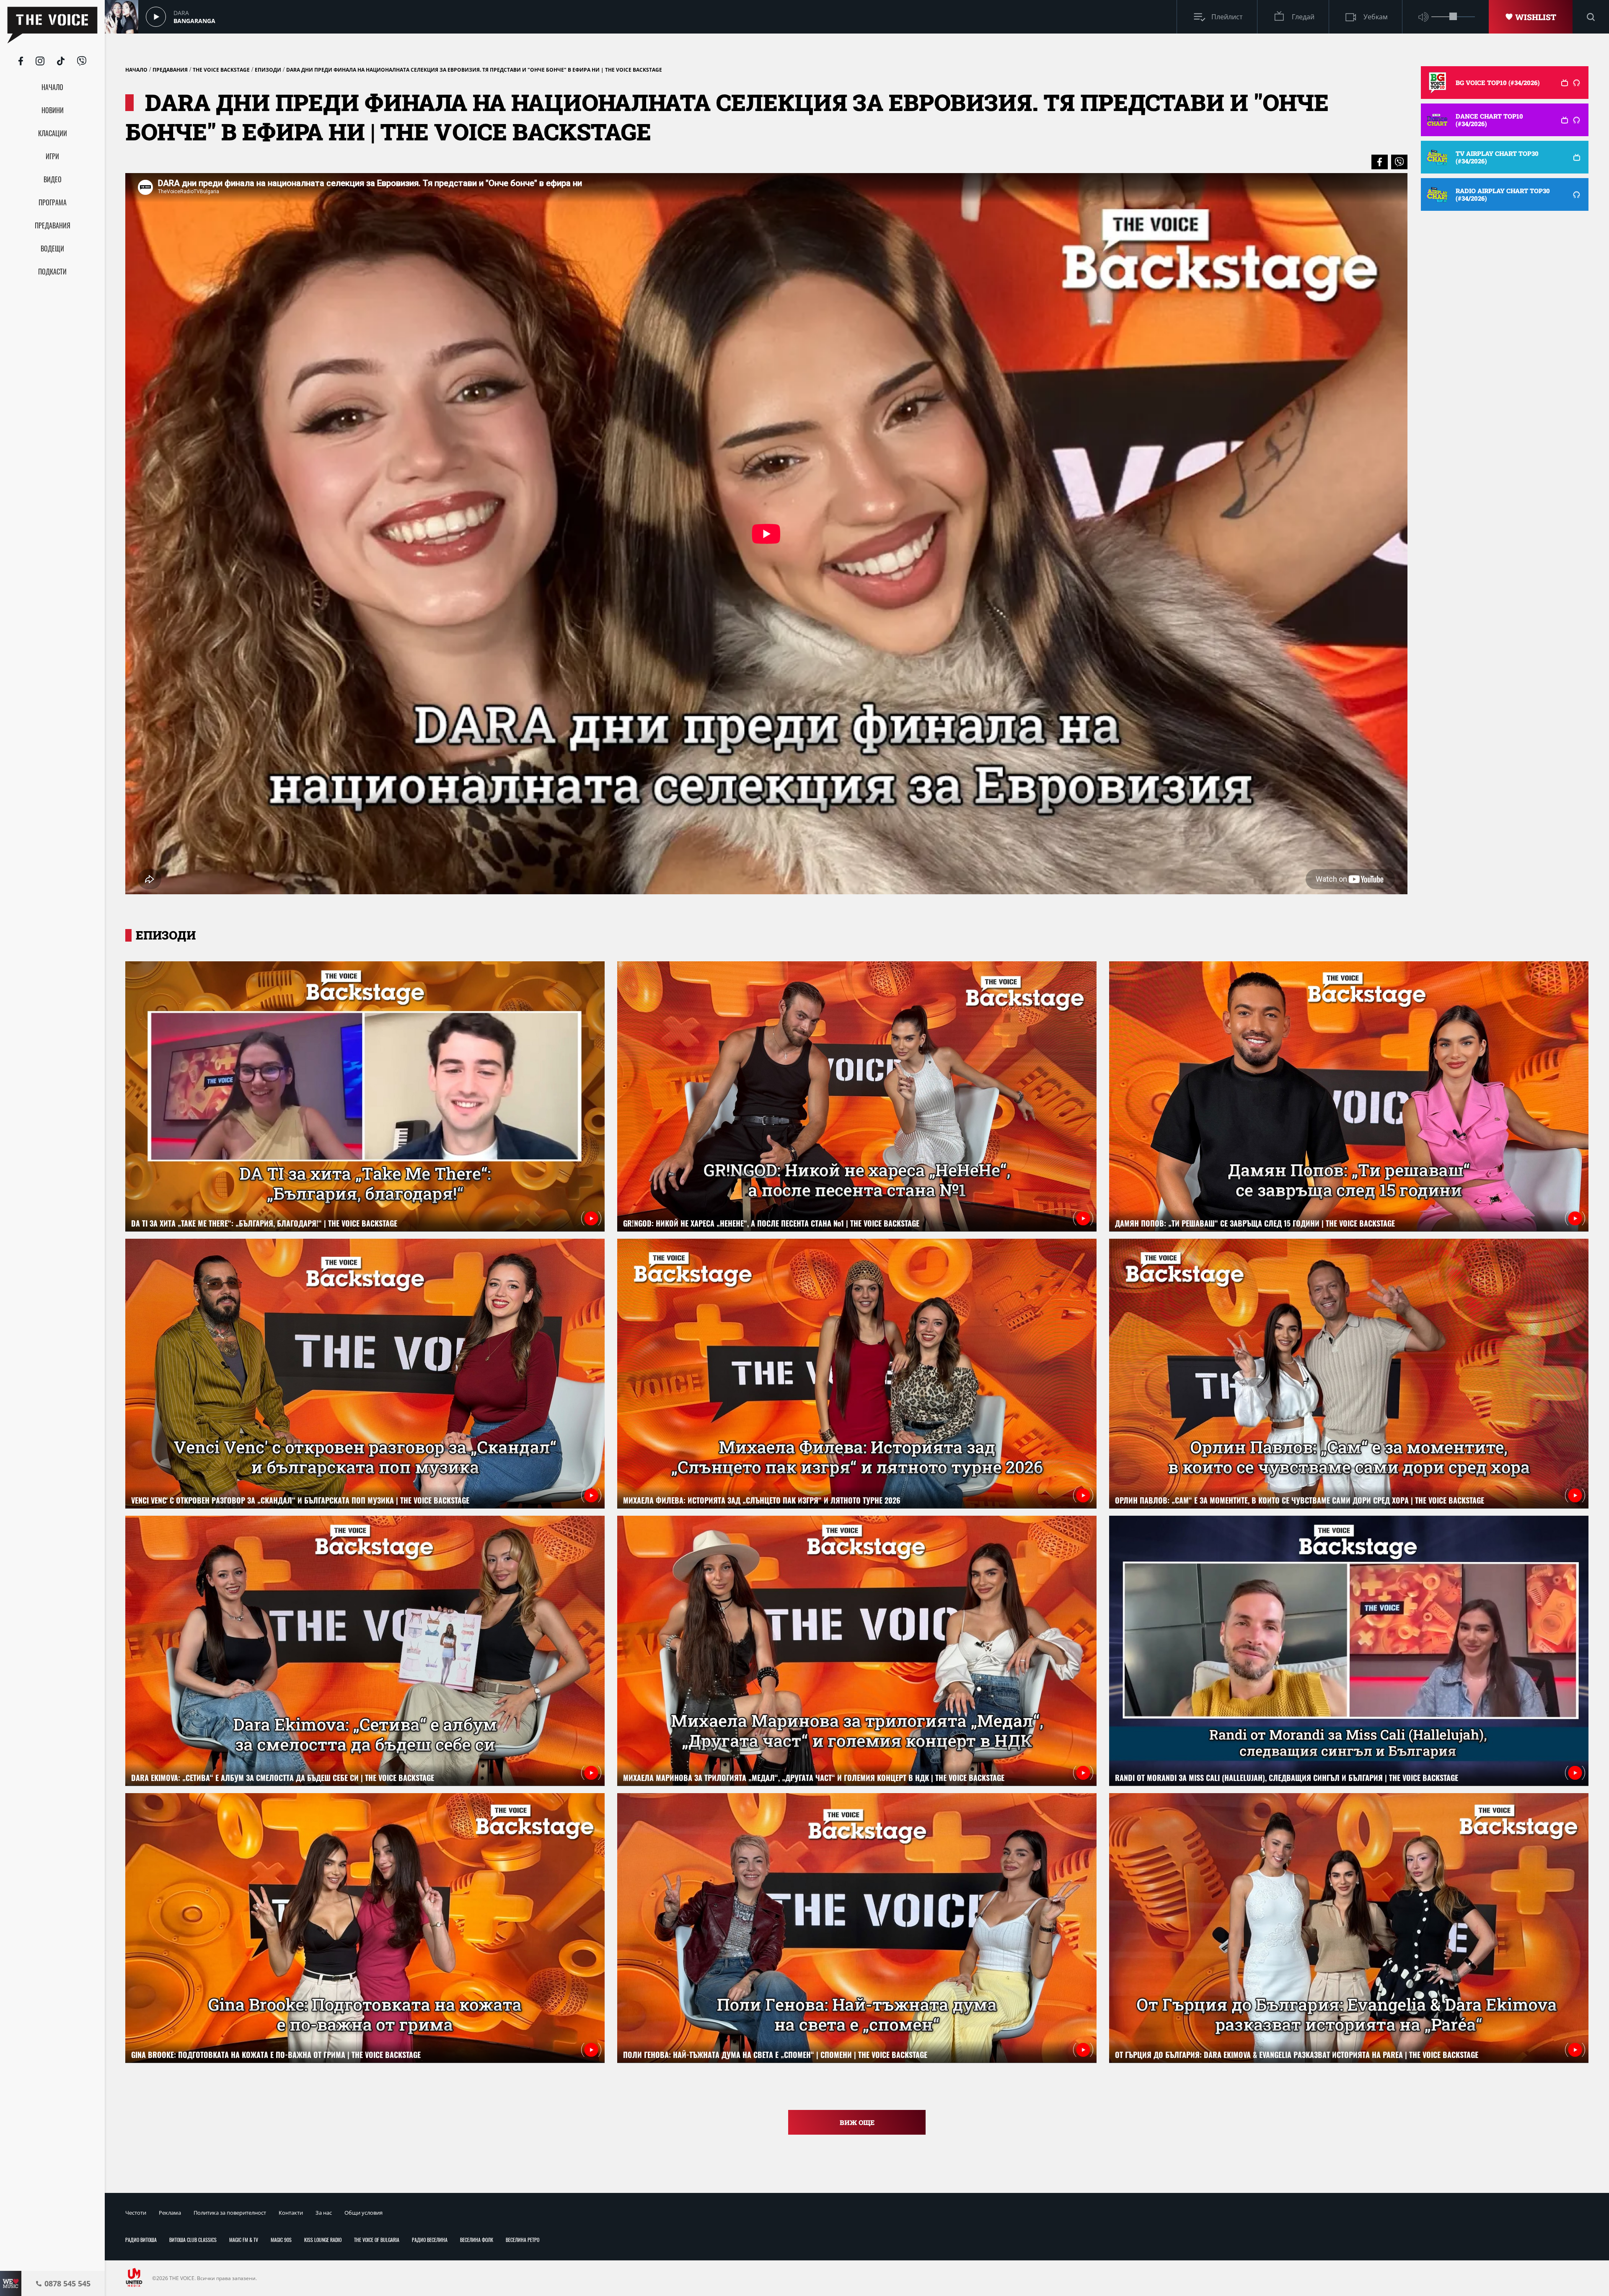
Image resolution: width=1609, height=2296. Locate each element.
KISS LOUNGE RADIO (323, 2240)
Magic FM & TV (244, 2240)
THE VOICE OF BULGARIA (377, 2240)
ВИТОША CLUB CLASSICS (193, 2240)
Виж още (857, 2122)
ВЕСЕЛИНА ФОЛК (477, 2240)
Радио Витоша (141, 2240)
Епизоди (268, 70)
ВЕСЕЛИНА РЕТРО (523, 2240)
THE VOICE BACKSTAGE (221, 70)
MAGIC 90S (281, 2240)
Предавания (170, 70)
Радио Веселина (430, 2240)
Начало (136, 70)
